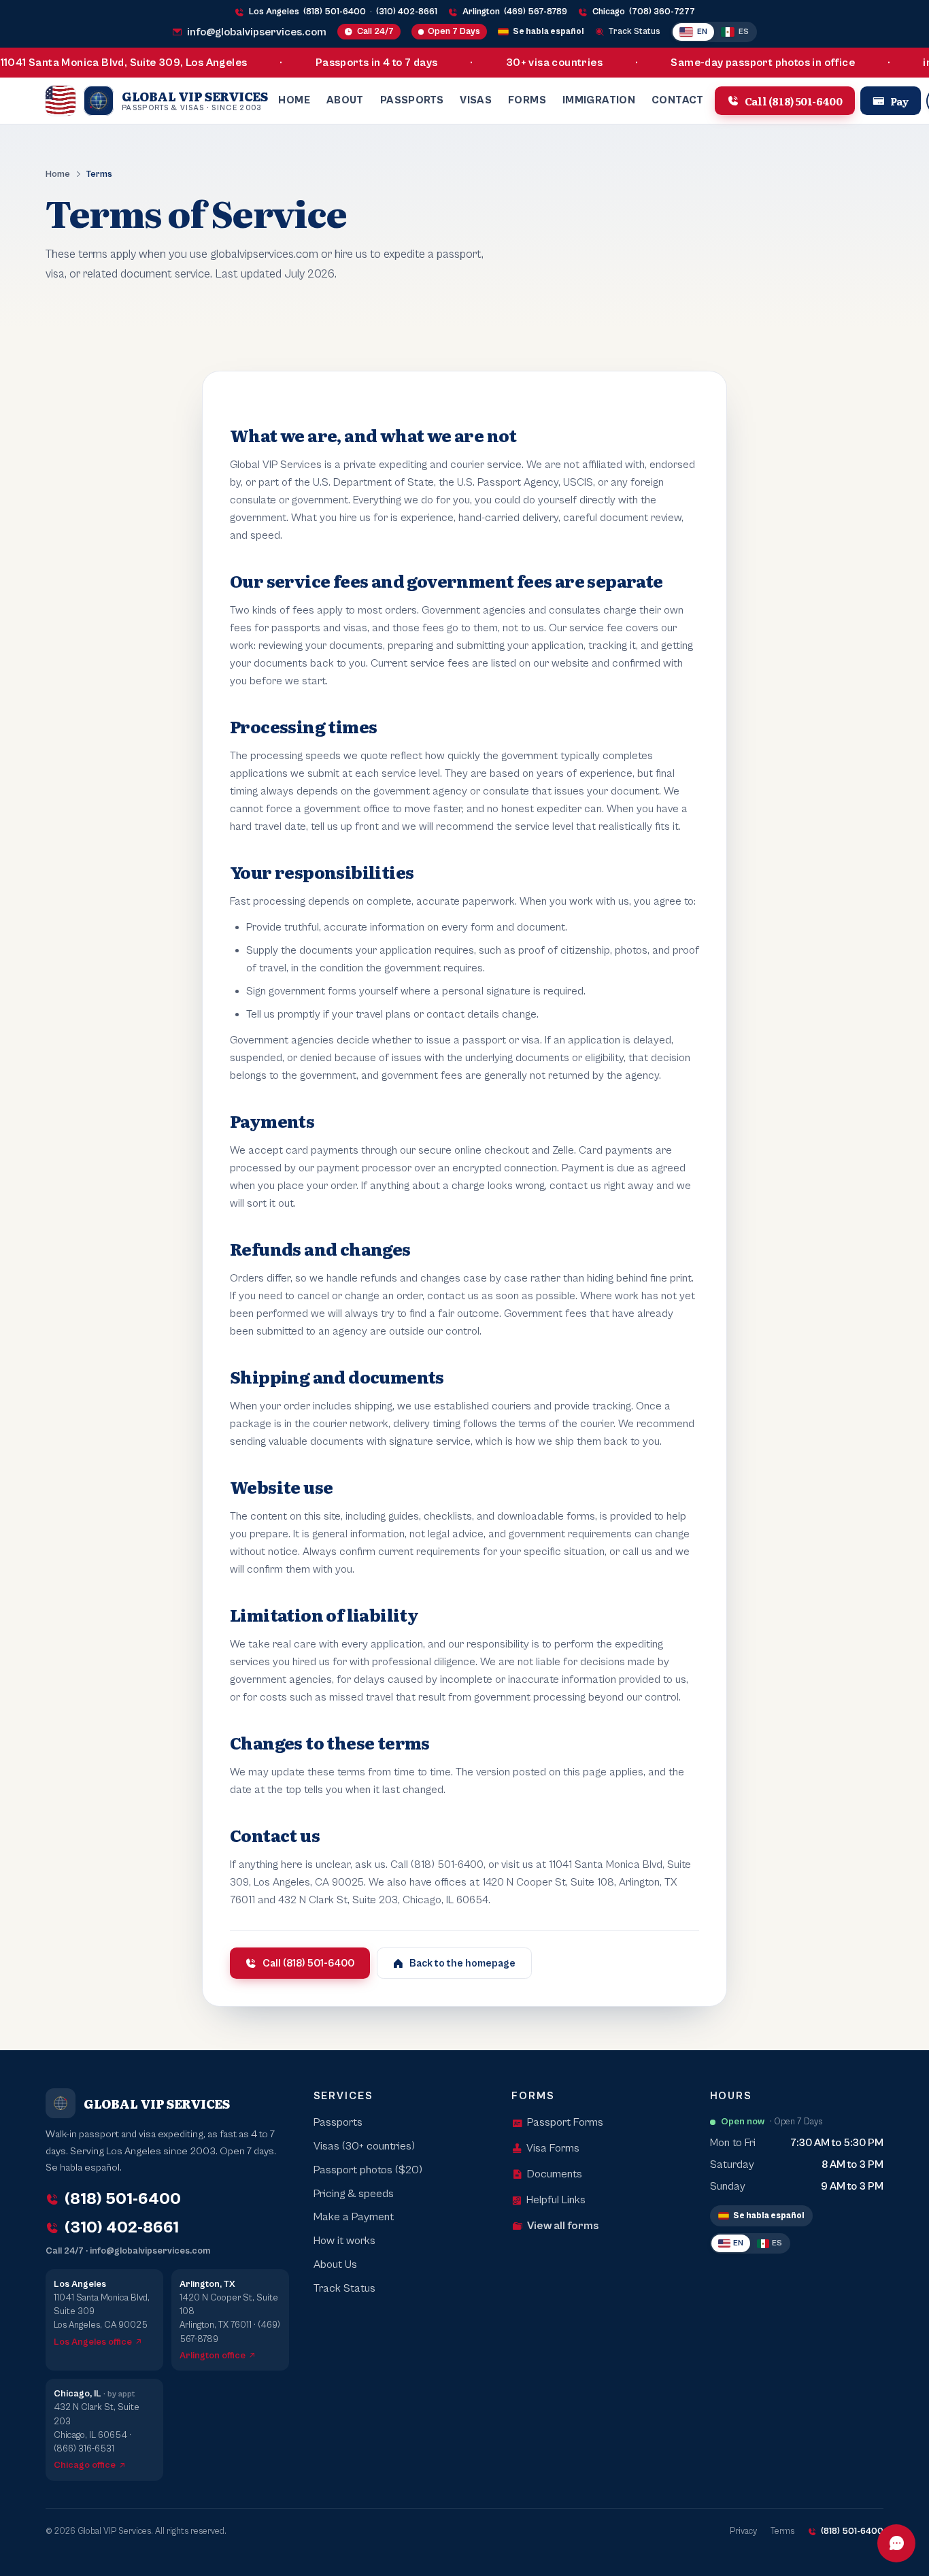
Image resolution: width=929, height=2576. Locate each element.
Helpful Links (556, 2200)
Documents (555, 2174)
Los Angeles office (93, 2342)
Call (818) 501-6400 (794, 100)
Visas (476, 100)
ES (744, 32)
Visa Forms (553, 2148)
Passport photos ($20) (368, 2170)
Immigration (599, 100)
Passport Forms (565, 2123)
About (345, 100)
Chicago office (85, 2465)
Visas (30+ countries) (364, 2146)
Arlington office (213, 2356)
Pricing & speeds (354, 2194)
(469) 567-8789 (536, 12)
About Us (335, 2265)
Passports (412, 100)
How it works (344, 2241)
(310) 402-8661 (407, 12)
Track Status (635, 32)
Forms (527, 100)
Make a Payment (354, 2217)
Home (294, 100)
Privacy (743, 2531)
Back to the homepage (462, 1963)
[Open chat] (896, 2543)
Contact (678, 100)
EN (702, 32)
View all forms (563, 2226)
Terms (782, 2531)
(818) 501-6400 (335, 12)
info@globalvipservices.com (257, 32)
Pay (900, 100)
